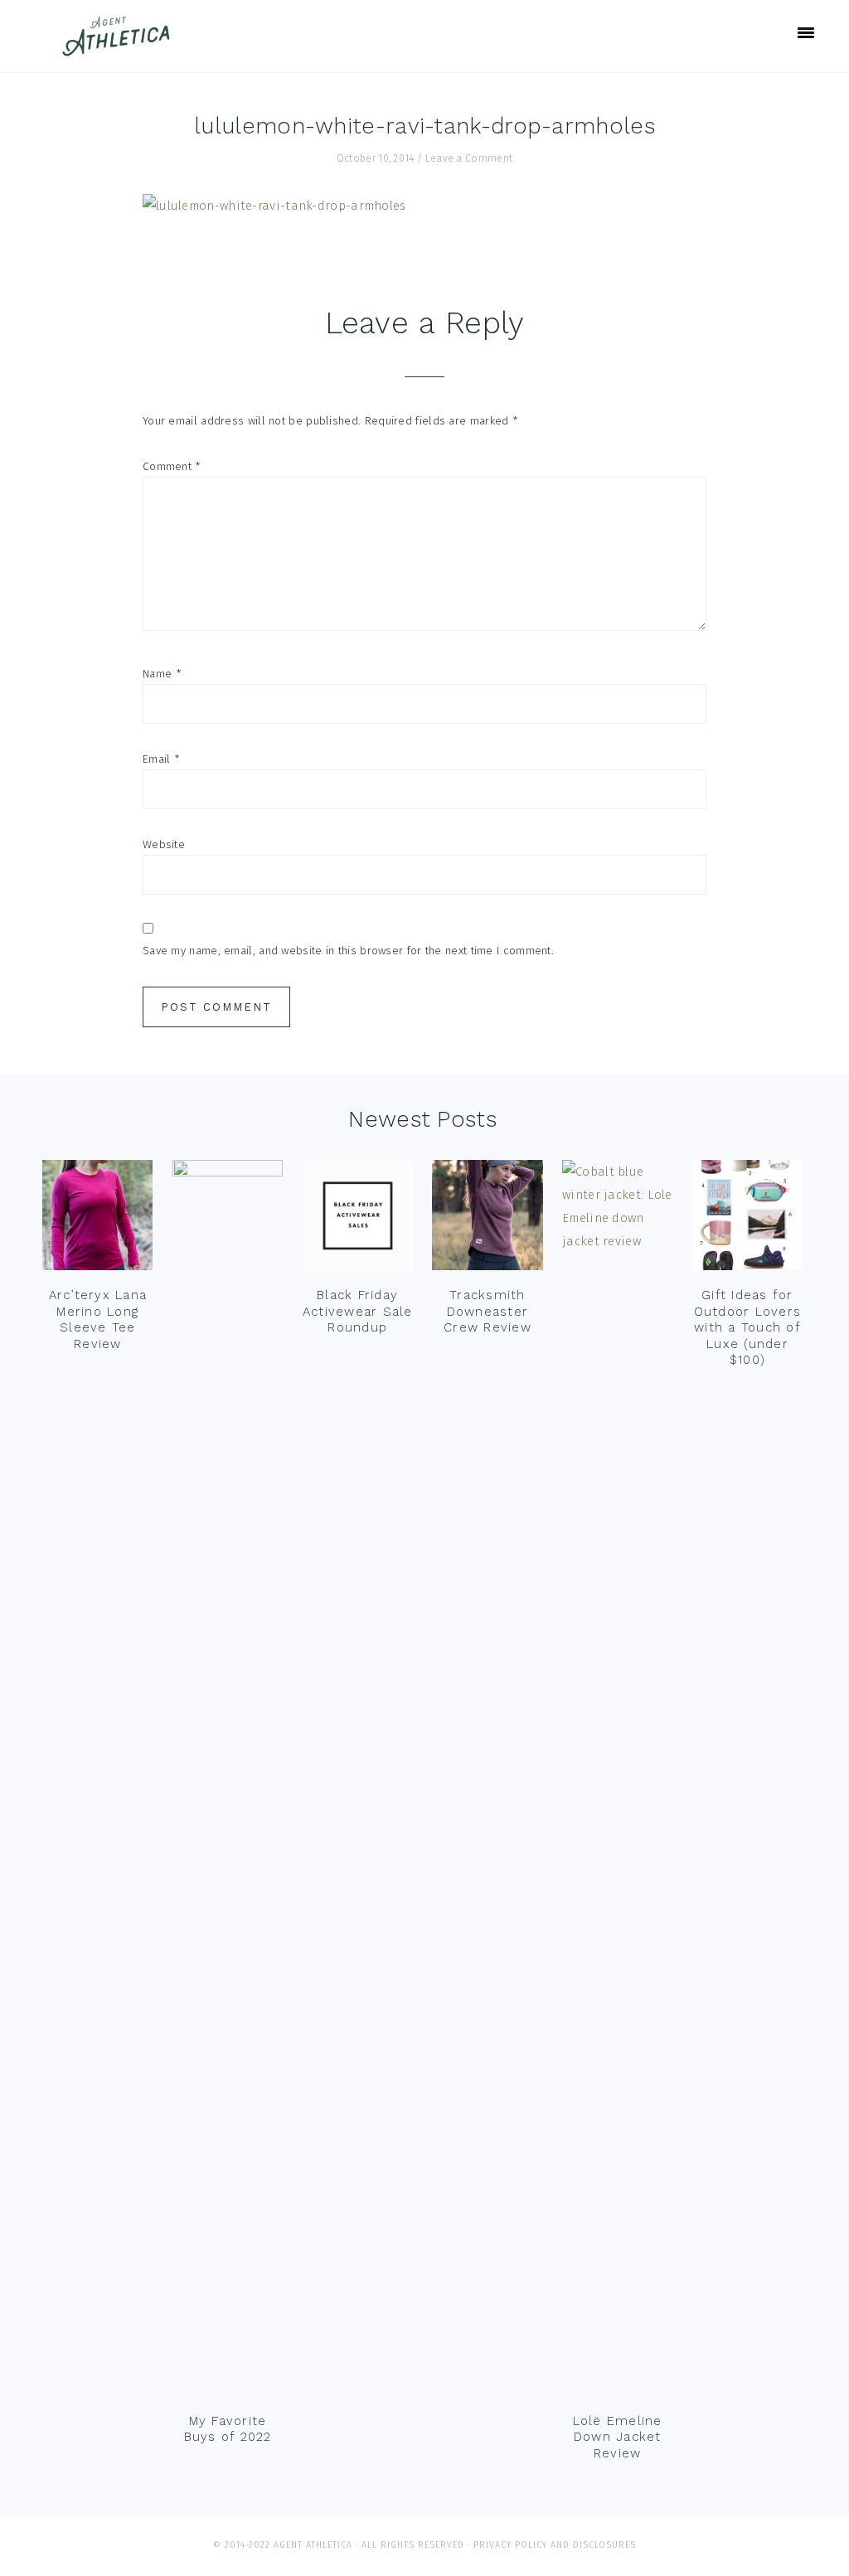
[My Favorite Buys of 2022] (228, 1782)
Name (162, 674)
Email (161, 759)
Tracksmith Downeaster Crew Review (488, 1311)
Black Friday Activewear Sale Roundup (358, 1311)
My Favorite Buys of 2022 (228, 2429)
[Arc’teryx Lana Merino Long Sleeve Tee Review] (97, 1219)
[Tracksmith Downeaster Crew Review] (487, 1219)
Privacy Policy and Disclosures (555, 2545)
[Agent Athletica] (120, 49)
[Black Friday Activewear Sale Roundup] (358, 1219)
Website (164, 844)
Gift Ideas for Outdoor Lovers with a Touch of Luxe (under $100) (748, 1327)
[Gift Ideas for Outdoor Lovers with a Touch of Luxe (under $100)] (747, 1219)
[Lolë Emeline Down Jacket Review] (617, 1782)
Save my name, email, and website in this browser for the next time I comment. (348, 951)
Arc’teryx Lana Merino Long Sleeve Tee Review (98, 1320)
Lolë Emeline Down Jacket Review (618, 2437)
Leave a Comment (469, 158)
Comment (172, 466)
